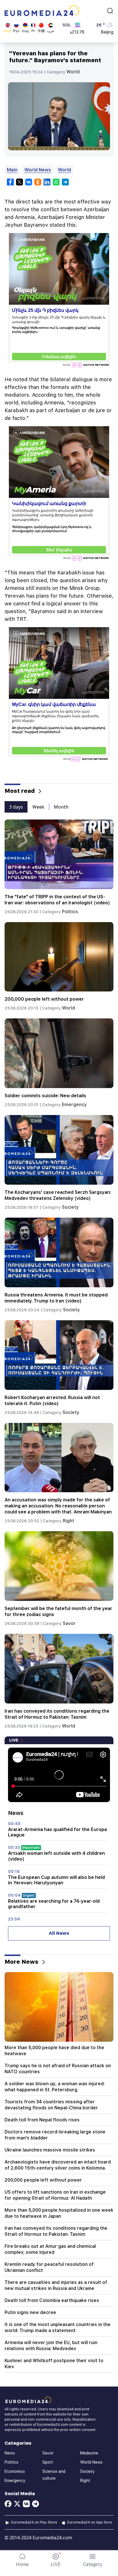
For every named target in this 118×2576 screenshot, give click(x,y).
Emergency (74, 1105)
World (73, 72)
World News (38, 170)
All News (59, 1933)
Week (38, 807)
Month (61, 807)
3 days (16, 807)
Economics (15, 2471)
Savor (69, 1623)
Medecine (89, 2453)
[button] (93, 2560)
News (10, 2453)
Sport (48, 2462)
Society (70, 1207)
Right (68, 1521)
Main (12, 170)
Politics (70, 912)
